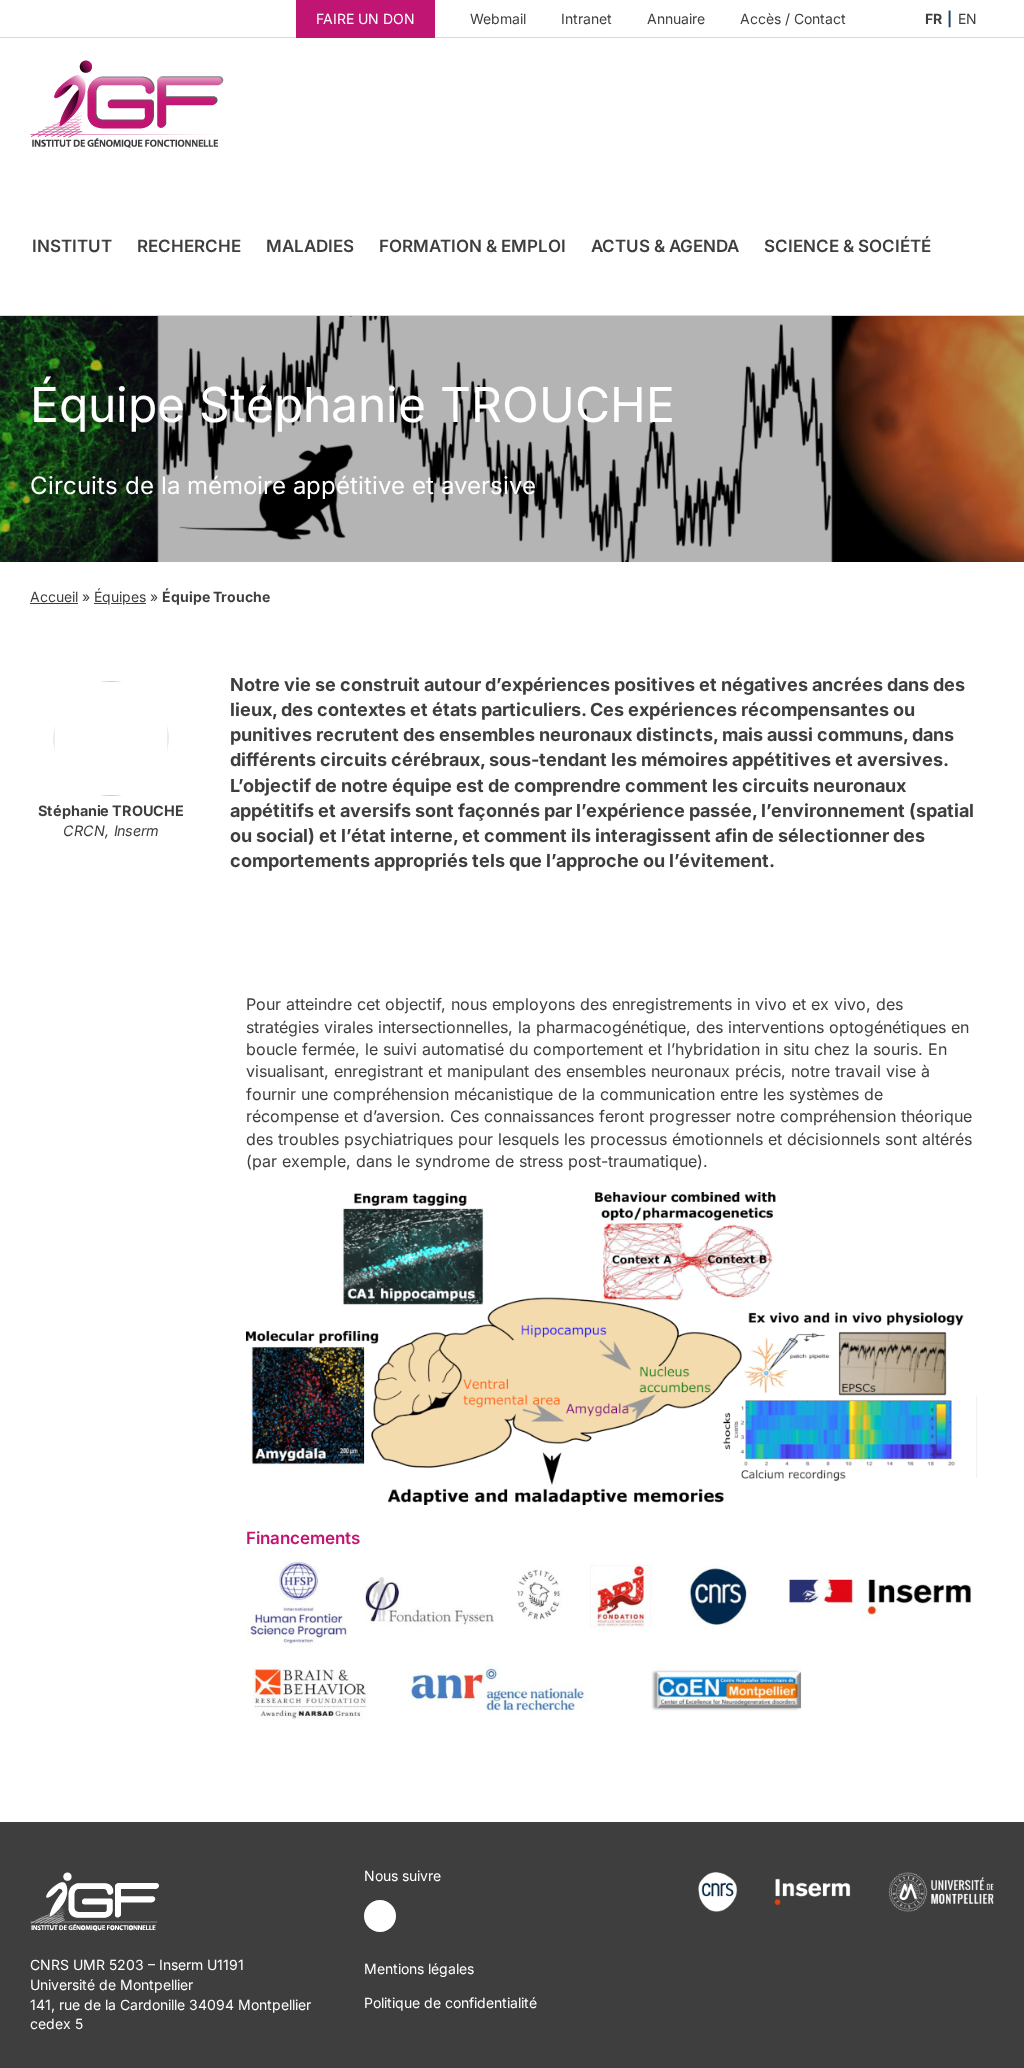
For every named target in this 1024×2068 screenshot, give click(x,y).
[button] (962, 246)
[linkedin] (380, 1916)
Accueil (54, 596)
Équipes (120, 596)
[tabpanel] (612, 1342)
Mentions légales (419, 1968)
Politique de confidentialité (450, 2002)
